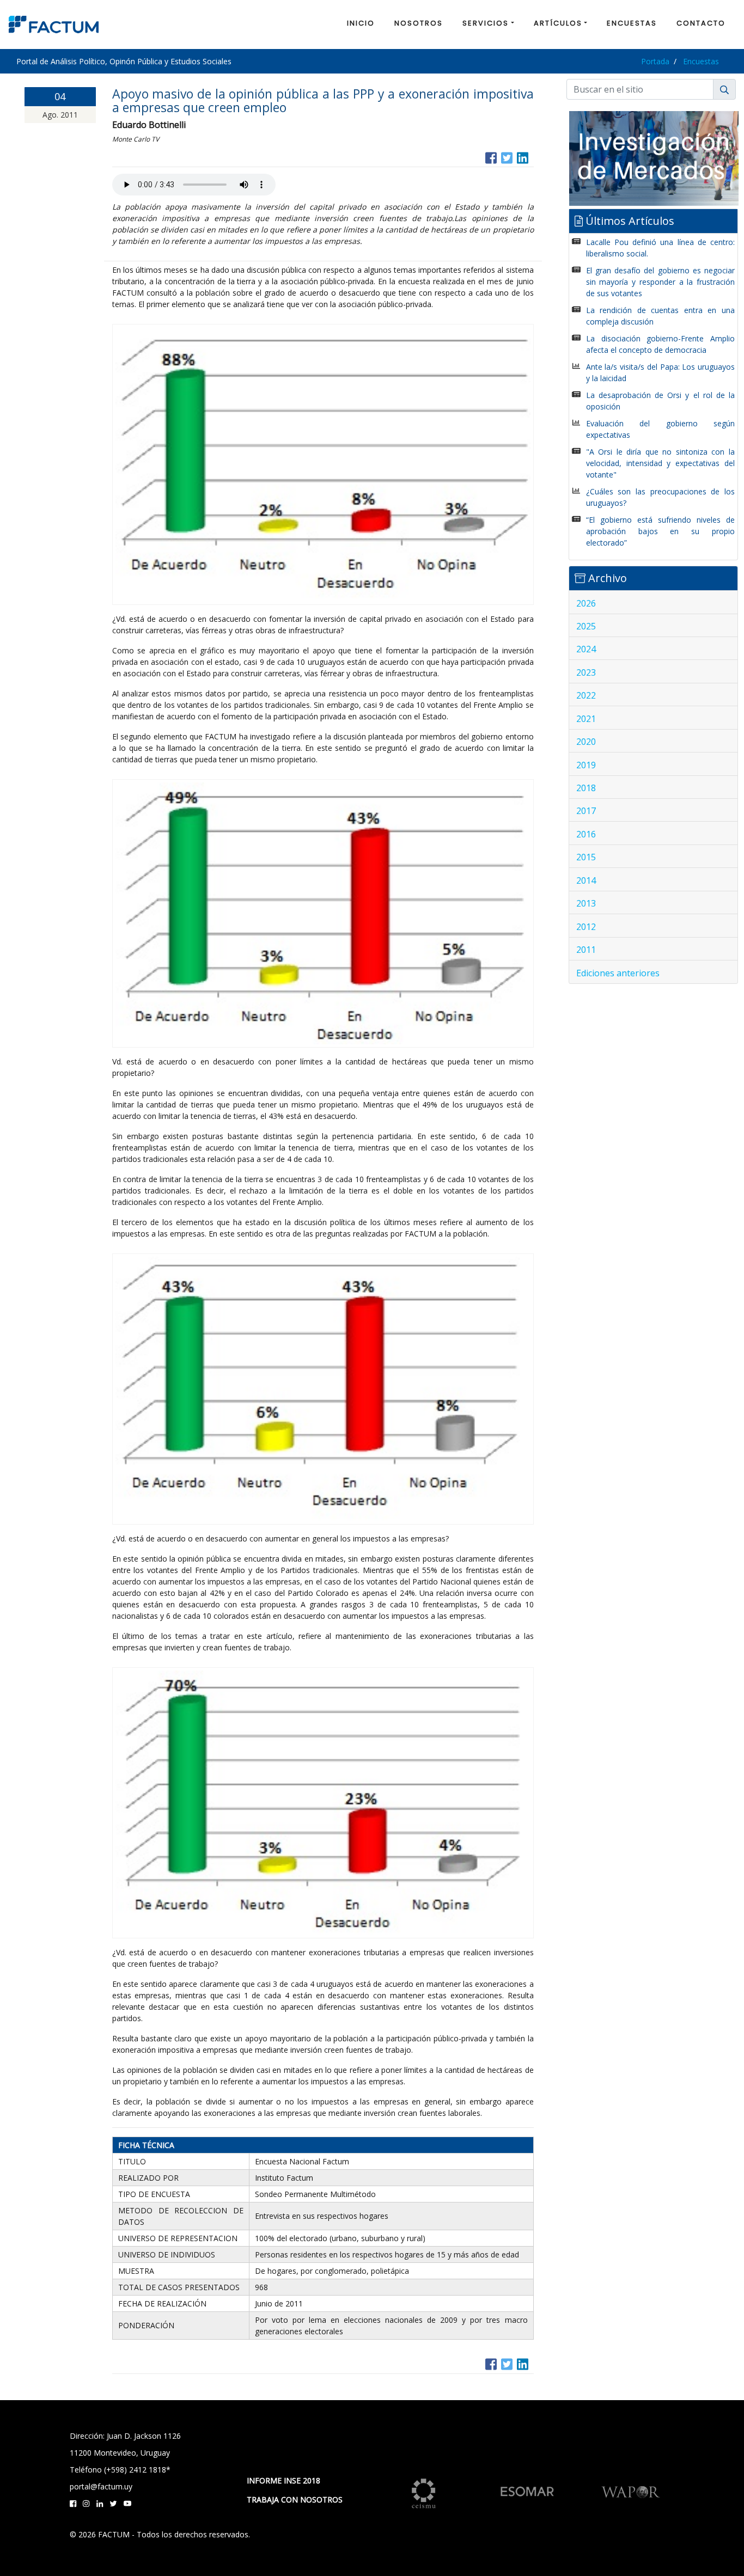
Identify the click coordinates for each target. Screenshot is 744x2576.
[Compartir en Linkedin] (523, 157)
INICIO (361, 23)
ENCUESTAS (632, 23)
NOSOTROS (419, 23)
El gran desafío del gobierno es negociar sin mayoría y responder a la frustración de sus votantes (660, 282)
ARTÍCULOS (558, 23)
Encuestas (701, 61)
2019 (586, 765)
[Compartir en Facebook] (491, 157)
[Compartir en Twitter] (507, 157)
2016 (586, 834)
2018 (586, 788)
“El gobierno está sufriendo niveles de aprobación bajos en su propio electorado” (660, 531)
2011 (586, 950)
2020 (586, 742)
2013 (586, 903)
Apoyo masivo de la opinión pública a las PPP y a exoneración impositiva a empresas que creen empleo (323, 100)
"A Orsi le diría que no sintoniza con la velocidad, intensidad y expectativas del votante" (660, 463)
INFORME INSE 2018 (283, 2480)
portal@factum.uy (101, 2486)
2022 (586, 695)
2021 (586, 719)
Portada (655, 61)
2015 (586, 857)
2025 (586, 626)
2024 (586, 649)
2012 (586, 927)
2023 (586, 672)
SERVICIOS (486, 23)
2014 (586, 880)
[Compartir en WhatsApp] (533, 157)
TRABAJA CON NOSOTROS (295, 2499)
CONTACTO (701, 23)
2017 (586, 811)
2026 (586, 603)
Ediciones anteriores (618, 973)
